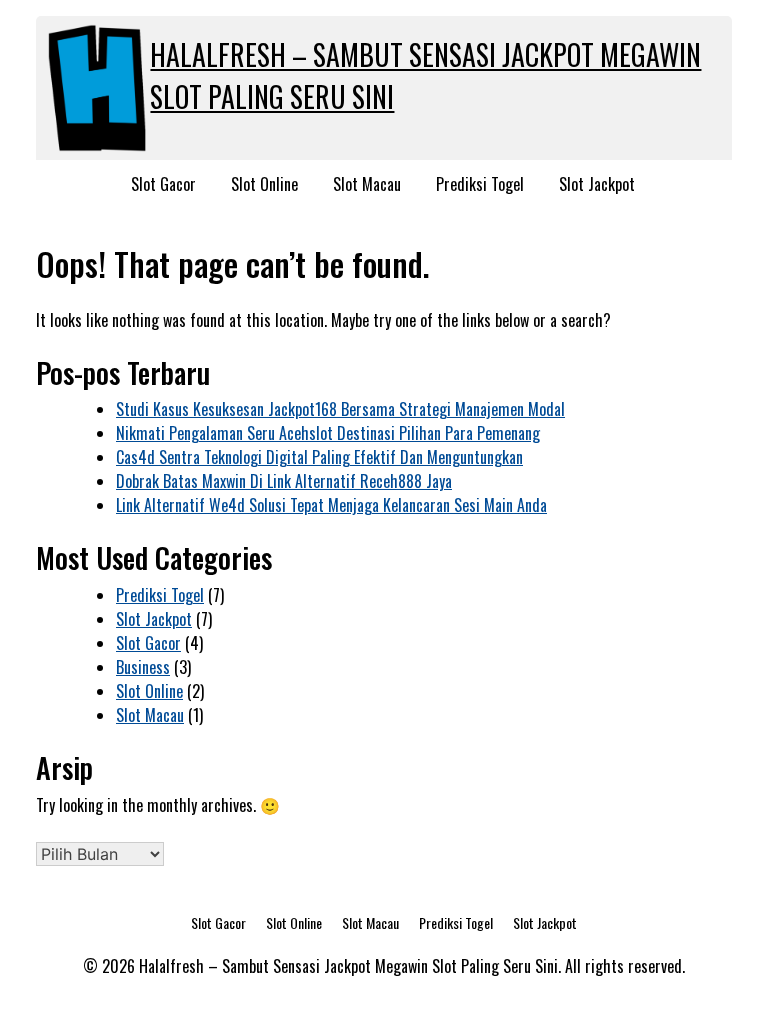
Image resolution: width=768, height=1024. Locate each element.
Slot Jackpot (597, 184)
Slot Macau (367, 184)
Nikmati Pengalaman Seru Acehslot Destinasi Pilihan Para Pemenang (328, 433)
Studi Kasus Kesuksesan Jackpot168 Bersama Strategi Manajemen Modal (340, 409)
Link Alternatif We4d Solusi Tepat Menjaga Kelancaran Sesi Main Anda (331, 505)
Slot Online (264, 184)
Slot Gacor (163, 184)
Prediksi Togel (480, 184)
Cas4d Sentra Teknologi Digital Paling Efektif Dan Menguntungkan (319, 457)
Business (143, 667)
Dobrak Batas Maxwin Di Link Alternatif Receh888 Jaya (284, 481)
